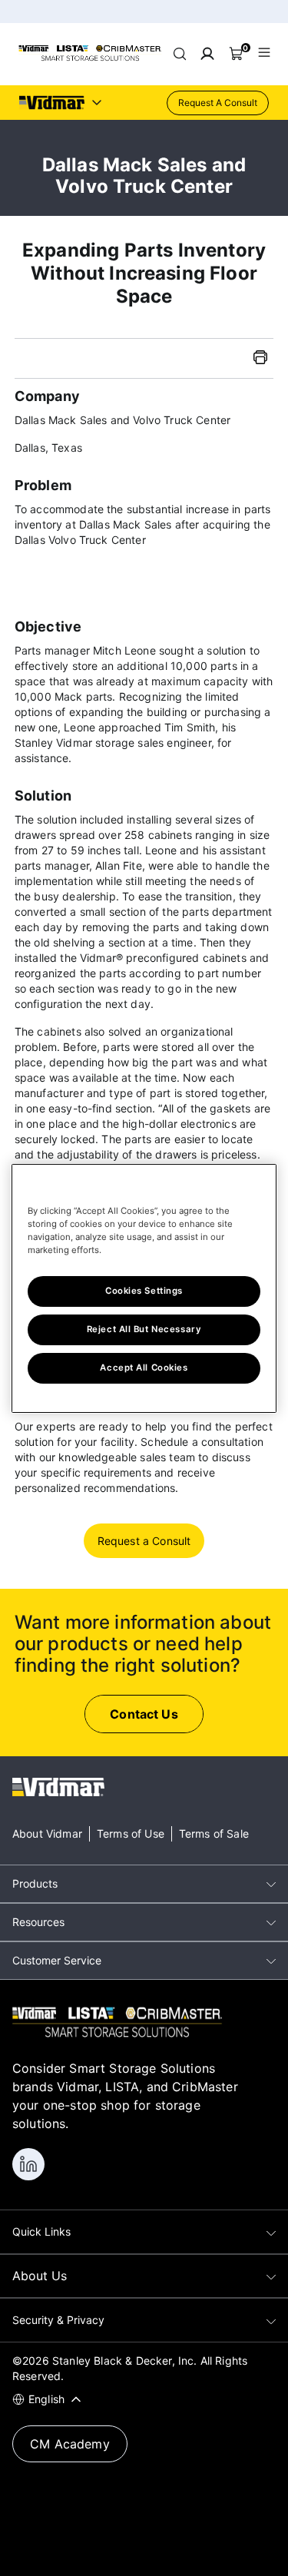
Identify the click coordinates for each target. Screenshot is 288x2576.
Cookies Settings (144, 1291)
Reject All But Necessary (144, 1329)
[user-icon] (207, 54)
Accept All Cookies (144, 1368)
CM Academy (70, 2444)
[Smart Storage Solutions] (90, 58)
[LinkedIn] (28, 2164)
